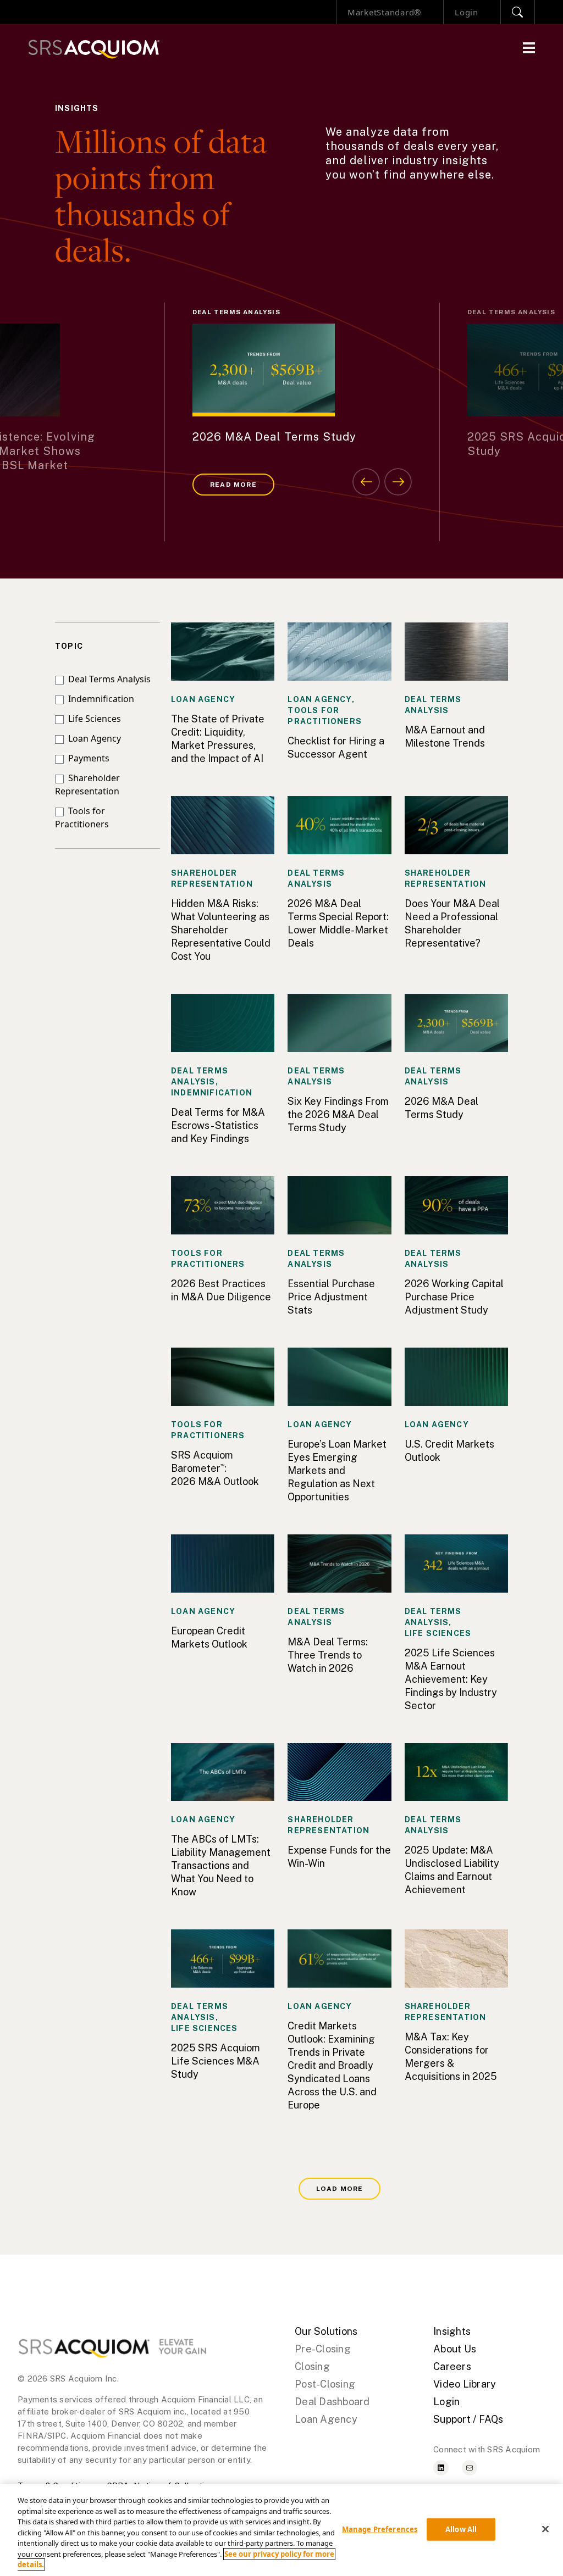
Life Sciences (92, 719)
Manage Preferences (380, 2529)
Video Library (465, 2384)
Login (467, 12)
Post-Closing (325, 2384)
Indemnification (99, 699)
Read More (233, 485)
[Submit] (518, 12)
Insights (452, 2331)
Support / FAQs (468, 2419)
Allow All (461, 2529)
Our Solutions (326, 2331)
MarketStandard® (384, 12)
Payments (87, 758)
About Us (455, 2349)
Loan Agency (92, 738)
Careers (452, 2366)
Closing (312, 2366)
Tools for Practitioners (82, 817)
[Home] (94, 49)
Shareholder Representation (87, 785)
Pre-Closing (323, 2349)
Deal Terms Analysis (107, 679)
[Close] (545, 2529)
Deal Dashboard (332, 2402)
